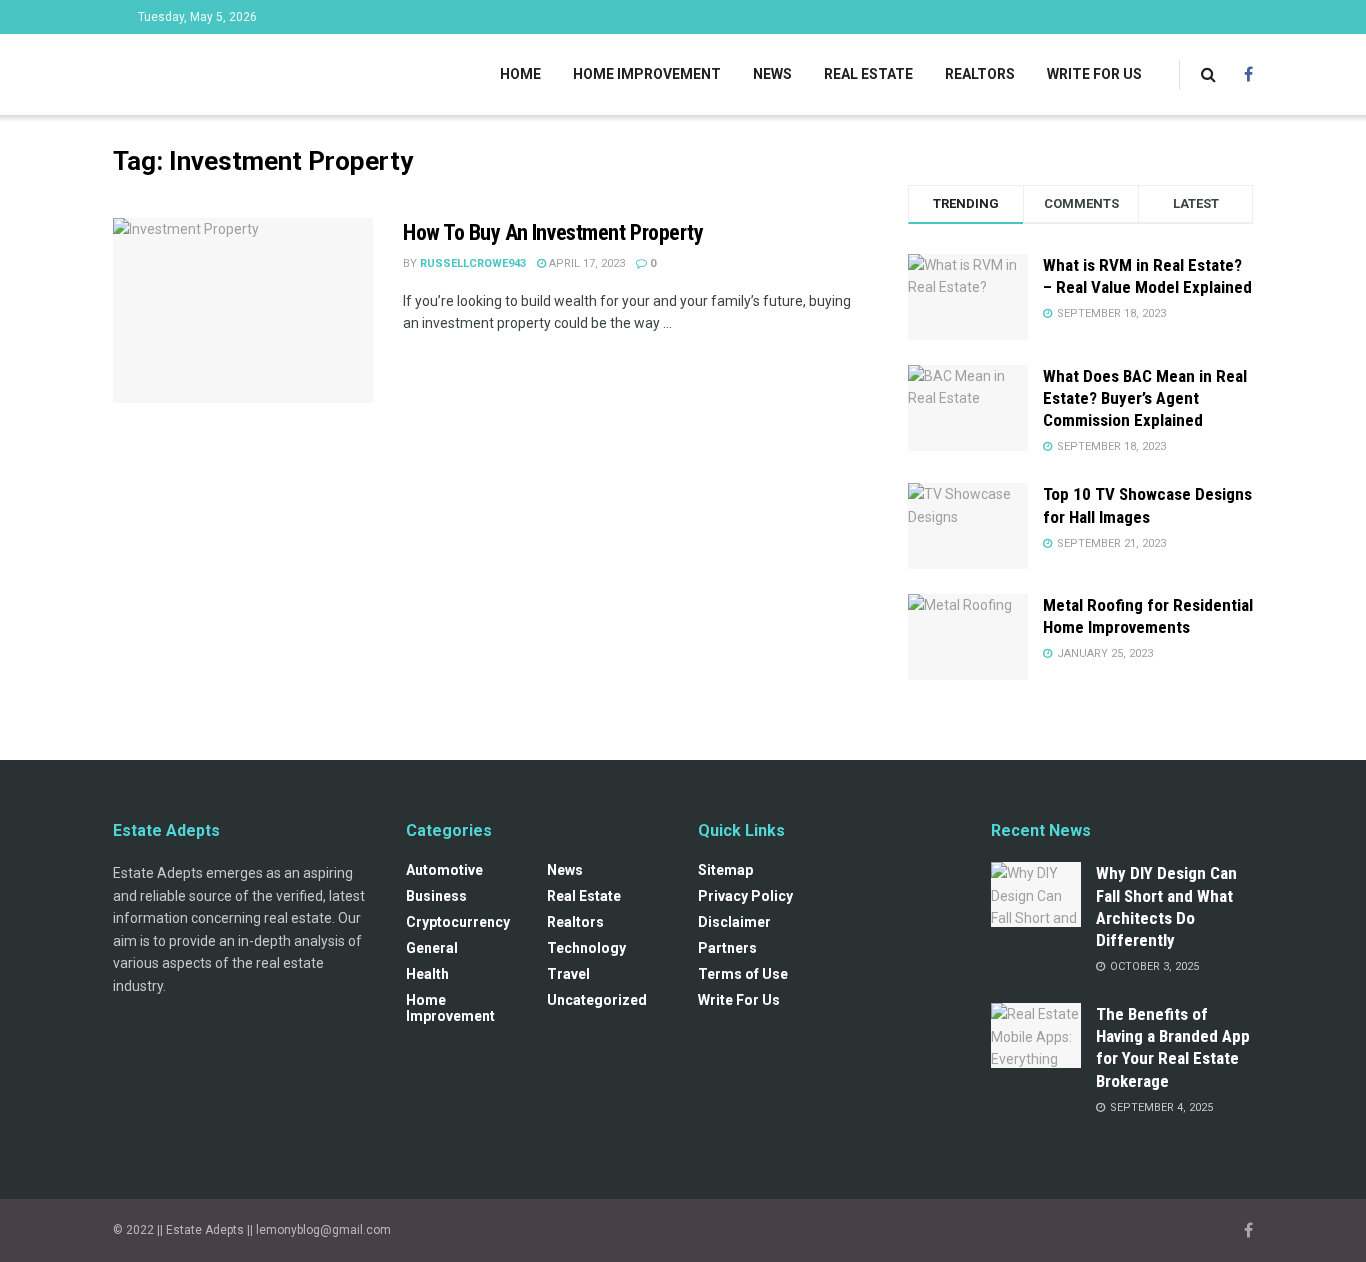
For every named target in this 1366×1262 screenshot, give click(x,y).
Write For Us (1094, 74)
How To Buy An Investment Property (553, 232)
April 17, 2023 (585, 263)
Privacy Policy (745, 896)
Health (427, 974)
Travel (568, 974)
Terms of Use (743, 974)
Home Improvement (647, 74)
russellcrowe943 (473, 263)
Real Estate (868, 74)
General (432, 948)
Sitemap (725, 870)
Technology (586, 948)
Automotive (444, 870)
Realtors (980, 74)
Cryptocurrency (458, 922)
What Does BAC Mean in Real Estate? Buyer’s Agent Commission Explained (1145, 398)
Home (520, 74)
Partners (727, 948)
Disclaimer (734, 922)
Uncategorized (597, 1000)
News (772, 74)
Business (436, 896)
